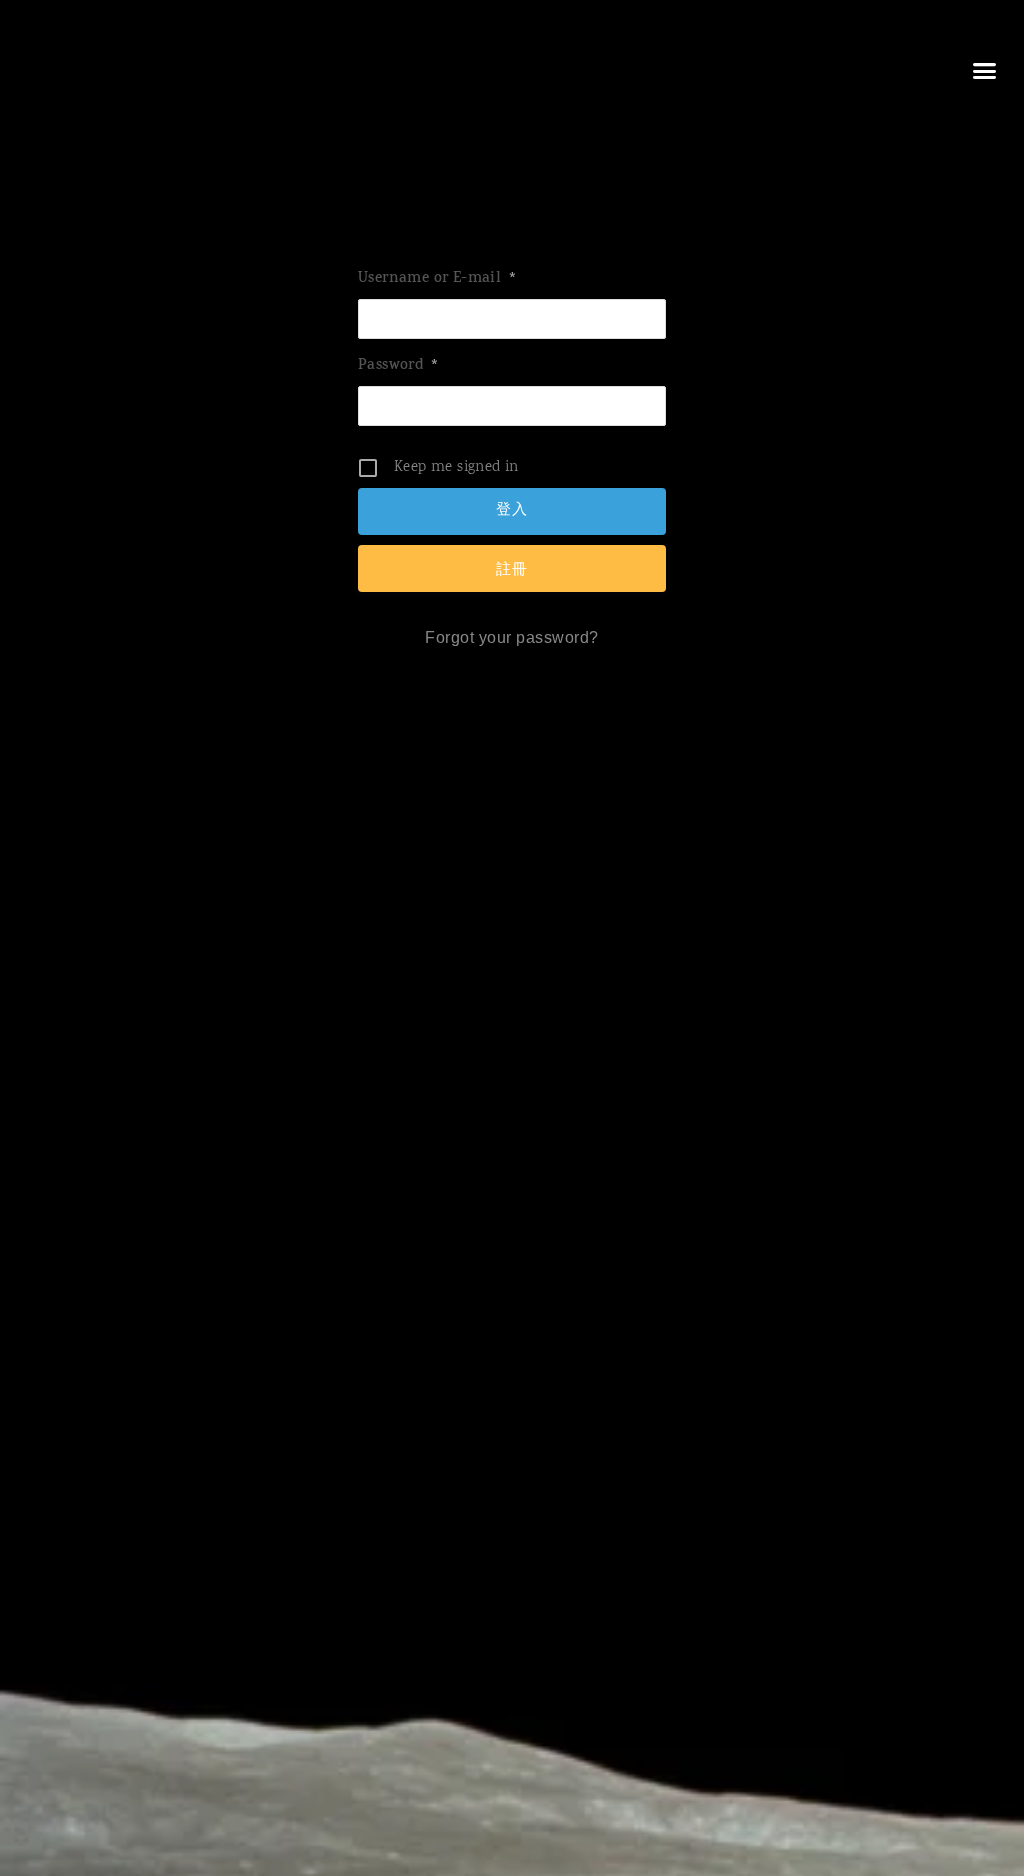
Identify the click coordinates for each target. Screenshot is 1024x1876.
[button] (985, 70)
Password (398, 366)
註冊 (511, 568)
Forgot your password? (512, 637)
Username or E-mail (437, 279)
